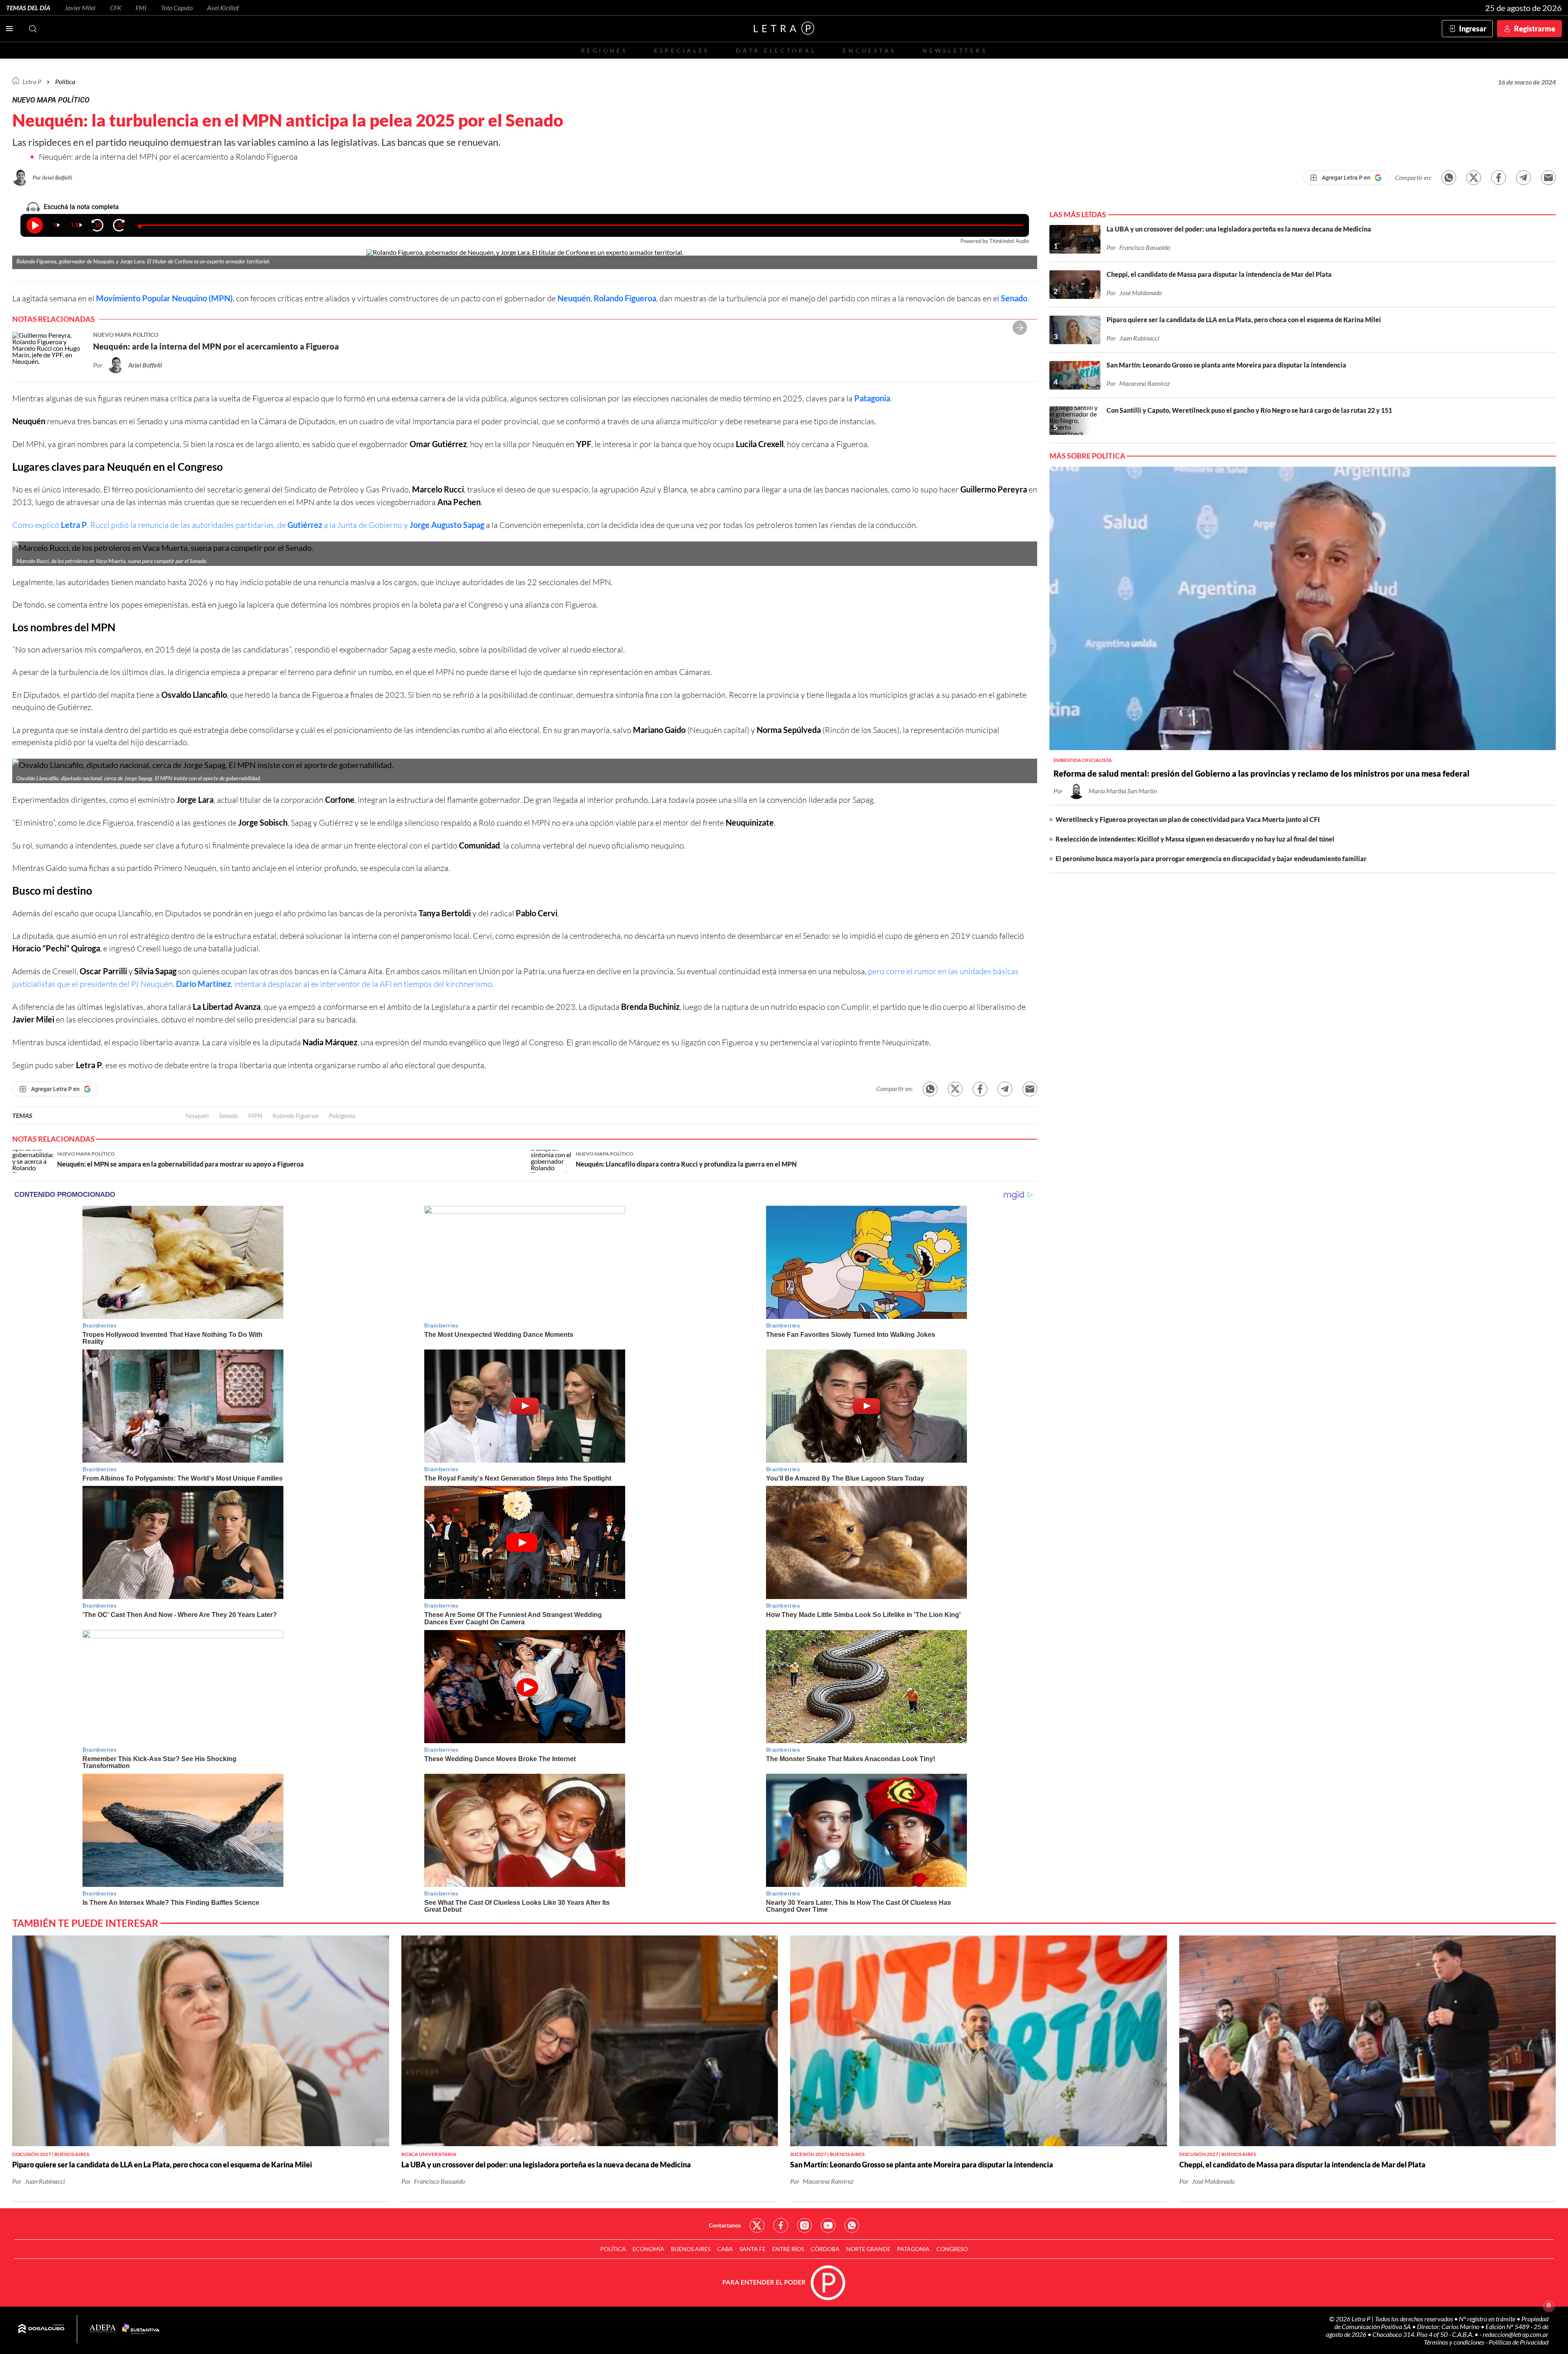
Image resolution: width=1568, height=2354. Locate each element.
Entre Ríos (788, 2249)
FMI (141, 8)
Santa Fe (753, 2249)
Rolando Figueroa (625, 298)
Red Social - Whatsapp (852, 2225)
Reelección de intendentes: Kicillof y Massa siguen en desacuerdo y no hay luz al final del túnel (1195, 839)
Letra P (32, 81)
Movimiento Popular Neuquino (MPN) (164, 298)
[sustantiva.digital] (141, 2329)
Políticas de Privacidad (1519, 2342)
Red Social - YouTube (828, 2225)
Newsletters (955, 50)
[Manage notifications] (1549, 2305)
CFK (116, 8)
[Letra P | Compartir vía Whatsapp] (1449, 178)
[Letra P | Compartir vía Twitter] (1474, 178)
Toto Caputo (177, 8)
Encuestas (869, 50)
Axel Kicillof (223, 8)
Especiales (682, 50)
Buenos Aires (691, 2249)
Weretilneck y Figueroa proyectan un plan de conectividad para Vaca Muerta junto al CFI (1188, 819)
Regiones (604, 50)
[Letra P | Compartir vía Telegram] (1523, 178)
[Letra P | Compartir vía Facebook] (1499, 178)
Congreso (952, 2249)
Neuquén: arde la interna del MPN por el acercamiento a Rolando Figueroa (168, 157)
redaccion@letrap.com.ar (1516, 2334)
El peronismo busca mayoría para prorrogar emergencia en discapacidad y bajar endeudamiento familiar (1211, 859)
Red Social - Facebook (781, 2225)
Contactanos (725, 2225)
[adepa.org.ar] (103, 2329)
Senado (1014, 298)
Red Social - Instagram (804, 2225)
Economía (648, 2249)
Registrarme (1535, 29)
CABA (725, 2249)
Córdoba (825, 2249)
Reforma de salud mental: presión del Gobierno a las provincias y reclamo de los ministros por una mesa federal (1262, 773)
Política (65, 81)
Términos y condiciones (1455, 2342)
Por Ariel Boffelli (52, 177)
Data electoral (776, 50)
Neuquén (574, 298)
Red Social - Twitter (757, 2225)
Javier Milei (80, 8)
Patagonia (872, 398)
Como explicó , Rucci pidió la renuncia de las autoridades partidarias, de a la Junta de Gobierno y (248, 525)
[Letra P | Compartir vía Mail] (1548, 178)
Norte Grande (868, 2249)
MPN (255, 1115)
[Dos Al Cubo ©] (41, 2329)
